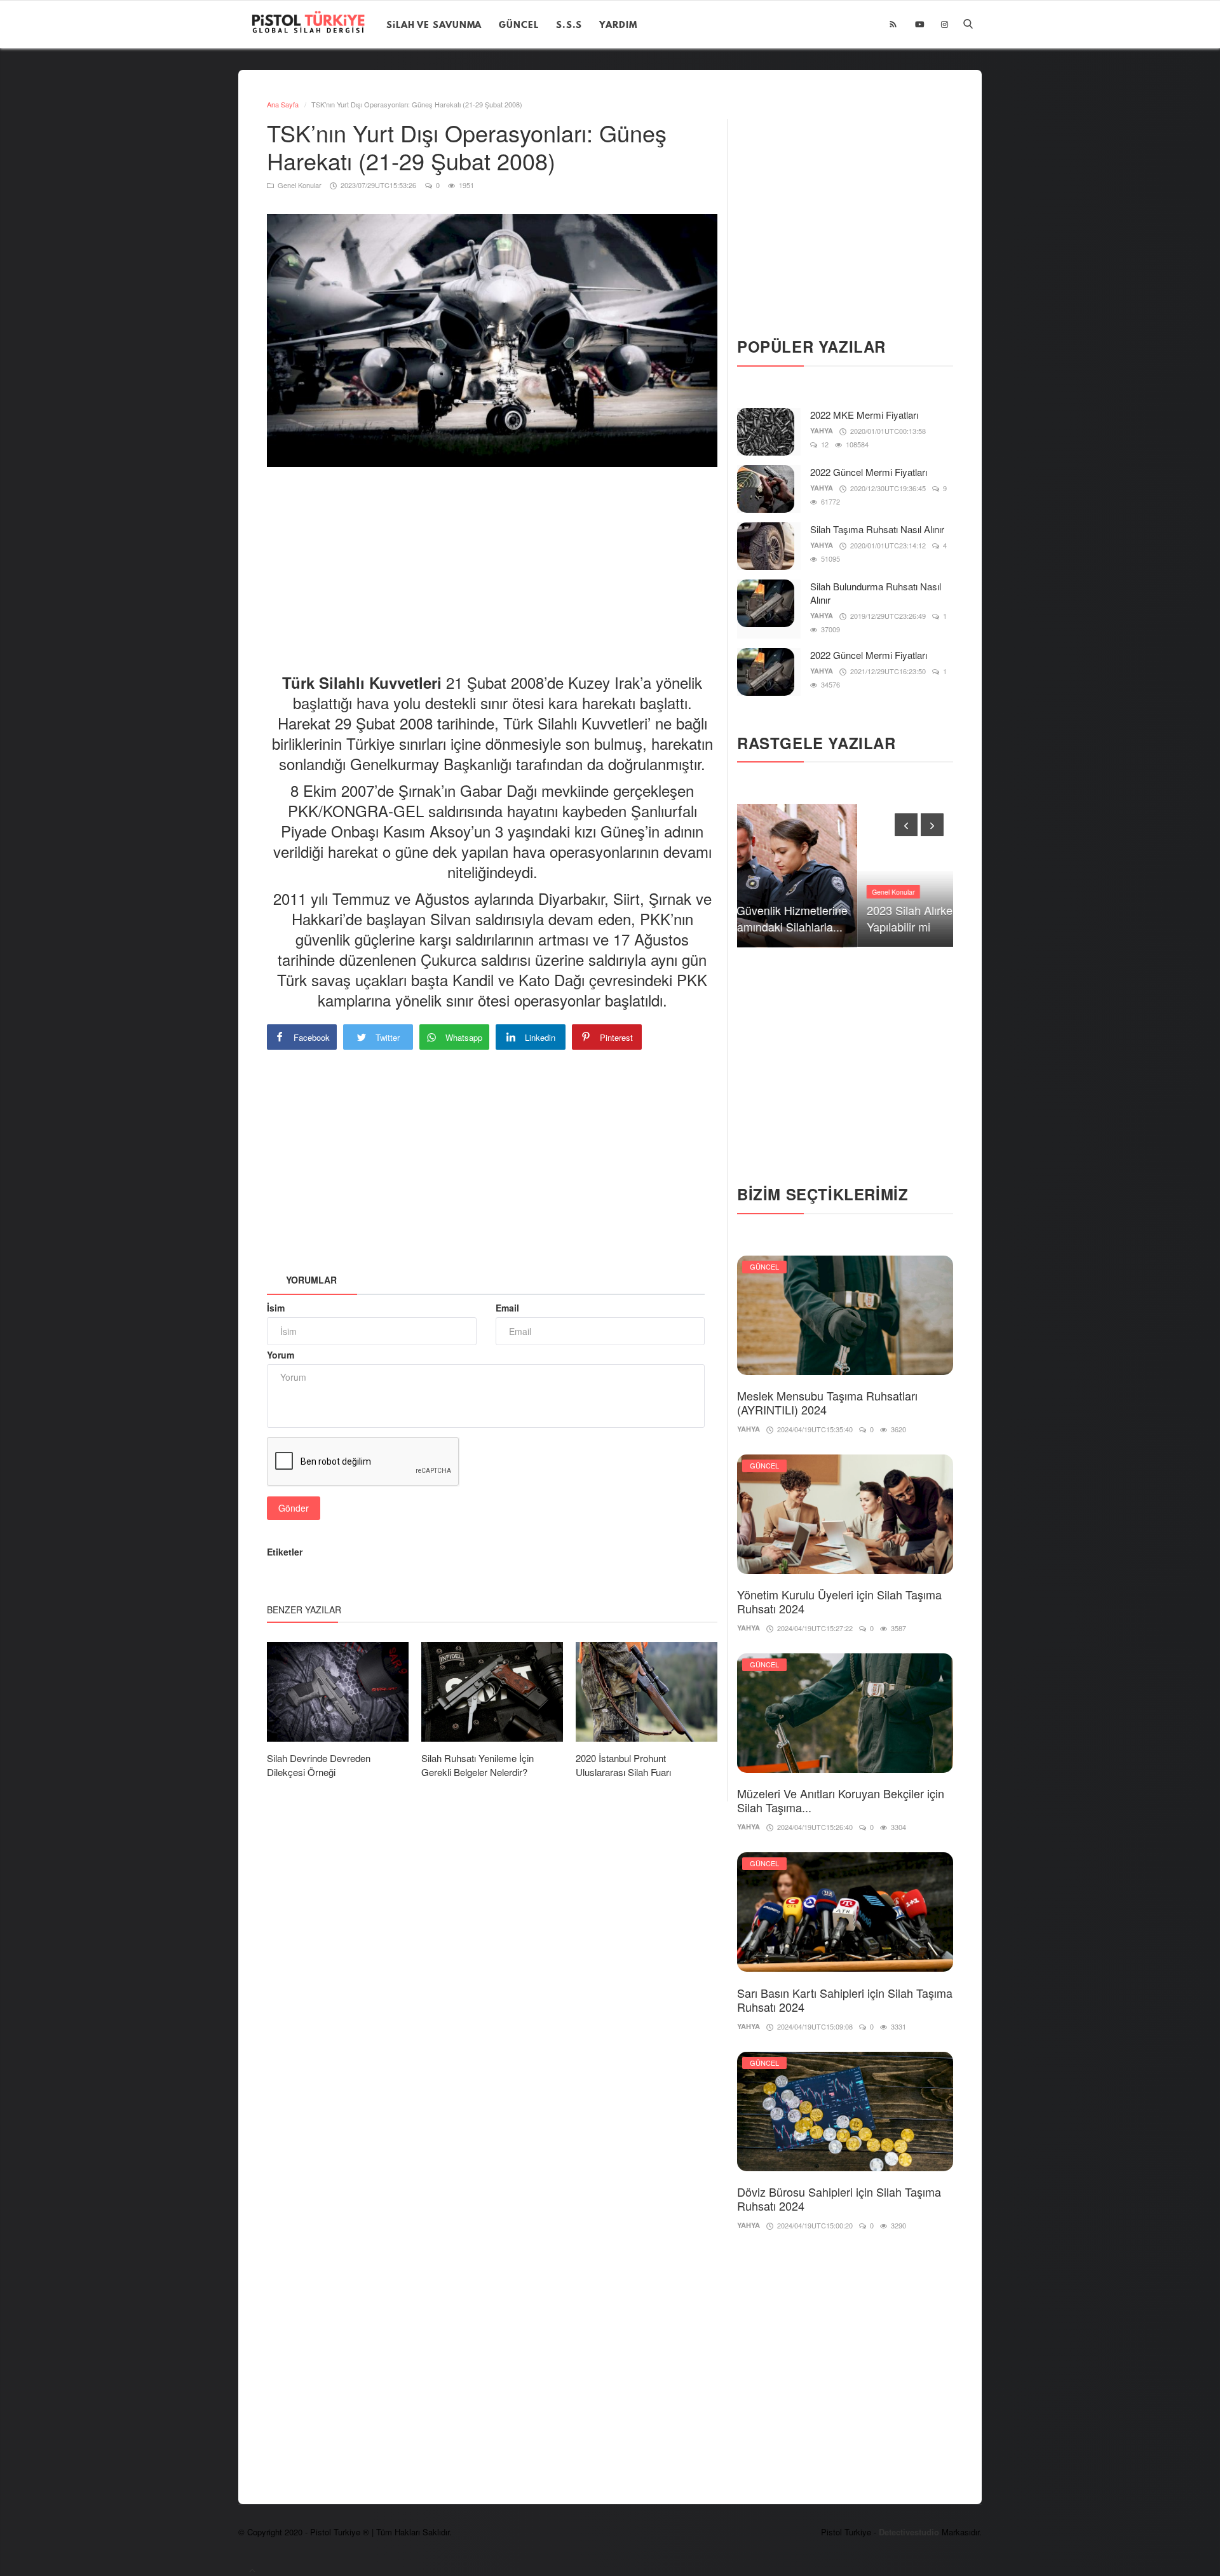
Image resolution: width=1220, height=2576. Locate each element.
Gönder (294, 1508)
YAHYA (822, 430)
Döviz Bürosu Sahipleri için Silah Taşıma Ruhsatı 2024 (839, 2199)
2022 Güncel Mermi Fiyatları (869, 472)
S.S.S (569, 24)
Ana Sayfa (283, 104)
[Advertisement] (498, 559)
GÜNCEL (518, 24)
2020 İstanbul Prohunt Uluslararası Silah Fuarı (623, 1765)
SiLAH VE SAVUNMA (434, 24)
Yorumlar (311, 1280)
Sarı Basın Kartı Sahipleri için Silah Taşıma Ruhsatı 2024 (845, 2000)
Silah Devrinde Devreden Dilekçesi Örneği (319, 1765)
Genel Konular (299, 185)
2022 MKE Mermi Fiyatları (864, 415)
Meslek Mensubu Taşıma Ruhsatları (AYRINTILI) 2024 (827, 1402)
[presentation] (906, 825)
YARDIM (618, 24)
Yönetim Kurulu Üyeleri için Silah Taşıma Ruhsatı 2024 (839, 1601)
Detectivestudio (910, 2532)
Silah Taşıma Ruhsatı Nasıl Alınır (877, 529)
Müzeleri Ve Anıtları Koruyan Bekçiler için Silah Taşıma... (841, 1800)
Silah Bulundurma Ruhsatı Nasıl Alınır (876, 593)
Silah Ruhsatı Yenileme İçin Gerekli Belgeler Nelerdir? (478, 1765)
